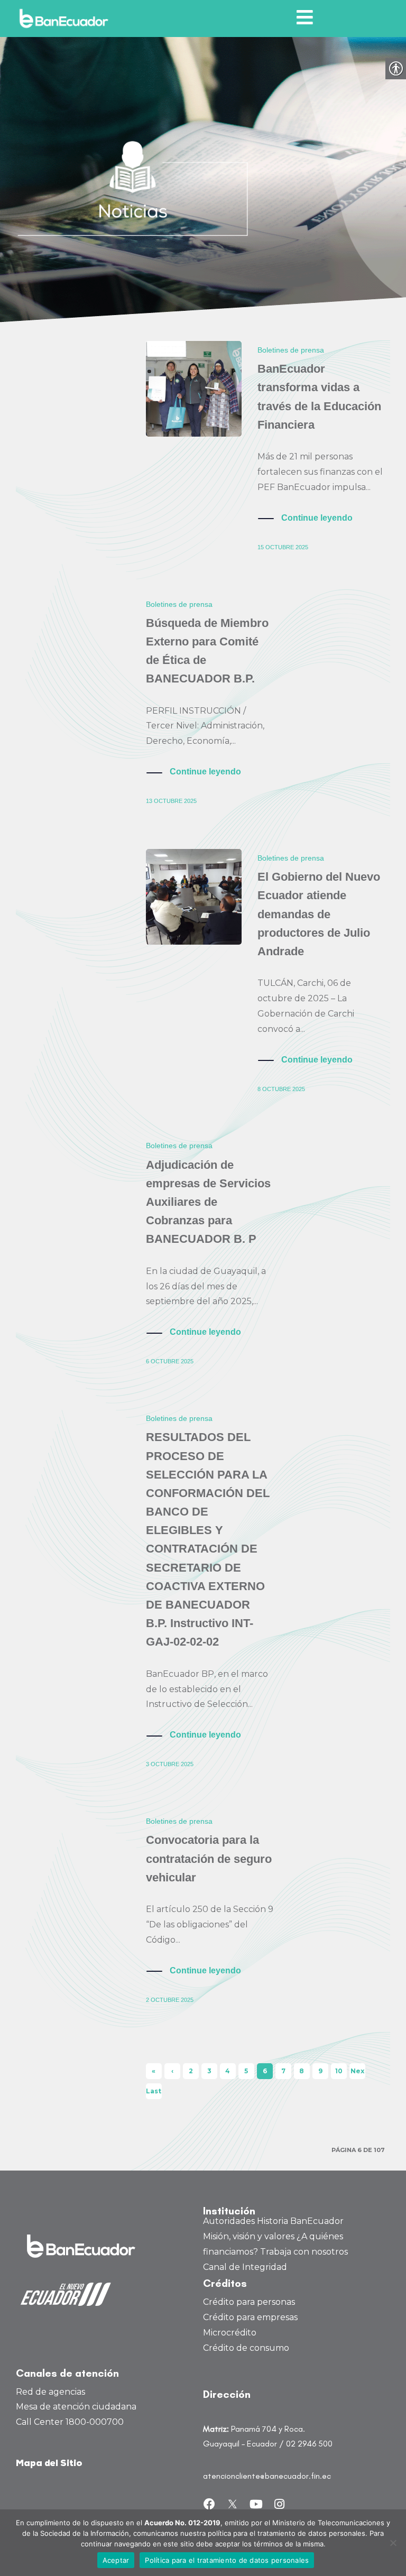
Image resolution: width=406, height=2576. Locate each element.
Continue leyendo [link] (317, 518)
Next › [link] (357, 2073)
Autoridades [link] (229, 2221)
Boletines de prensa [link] (291, 350)
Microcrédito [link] (230, 2333)
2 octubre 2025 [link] (170, 2000)
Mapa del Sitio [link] (49, 2464)
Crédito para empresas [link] (250, 2317)
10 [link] (339, 2071)
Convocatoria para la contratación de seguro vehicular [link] (209, 1858)
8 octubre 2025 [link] (281, 1089)
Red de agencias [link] (50, 2392)
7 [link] (283, 2071)
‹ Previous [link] (172, 2073)
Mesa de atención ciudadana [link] (76, 2407)
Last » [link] (154, 2093)
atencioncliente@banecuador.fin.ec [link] (267, 2476)
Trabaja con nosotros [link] (304, 2252)
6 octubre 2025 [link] (170, 1361)
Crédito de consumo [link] (246, 2348)
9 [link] (320, 2071)
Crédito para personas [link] (249, 2302)
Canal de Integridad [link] (245, 2267)
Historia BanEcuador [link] (300, 2221)
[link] (66, 19)
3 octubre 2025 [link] (170, 1764)
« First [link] (154, 2073)
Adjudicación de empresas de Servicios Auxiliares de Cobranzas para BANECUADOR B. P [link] (208, 1202)
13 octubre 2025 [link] (171, 801)
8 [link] (302, 2071)
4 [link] (228, 2071)
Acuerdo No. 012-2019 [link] (182, 2523)
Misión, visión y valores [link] (249, 2236)
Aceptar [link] (116, 2560)
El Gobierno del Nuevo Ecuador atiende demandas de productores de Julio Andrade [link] (319, 914)
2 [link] (191, 2071)
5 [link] (246, 2071)
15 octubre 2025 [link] (283, 547)
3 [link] (209, 2071)
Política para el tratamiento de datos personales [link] (227, 2560)
